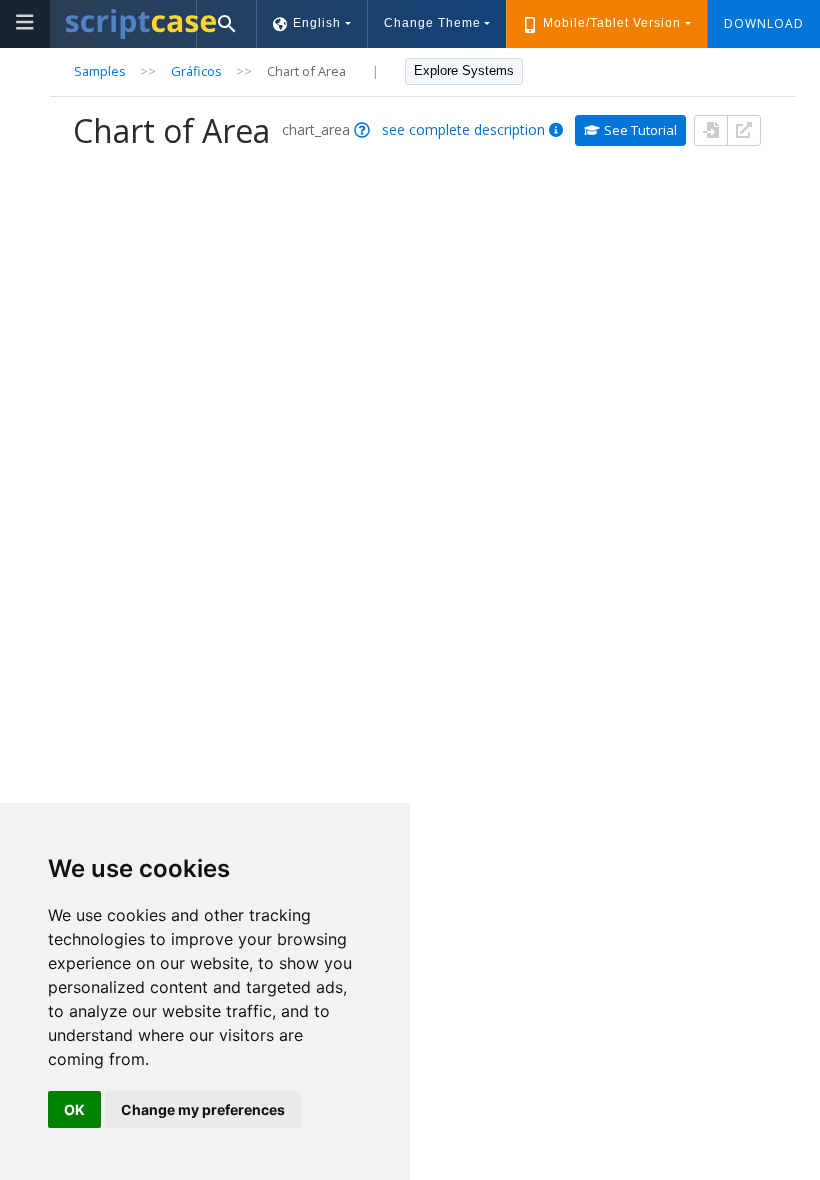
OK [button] (74, 1109)
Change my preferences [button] (203, 1109)
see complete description (463, 129)
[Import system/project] (711, 130)
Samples (100, 71)
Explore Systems (464, 70)
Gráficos (196, 71)
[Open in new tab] (744, 130)
